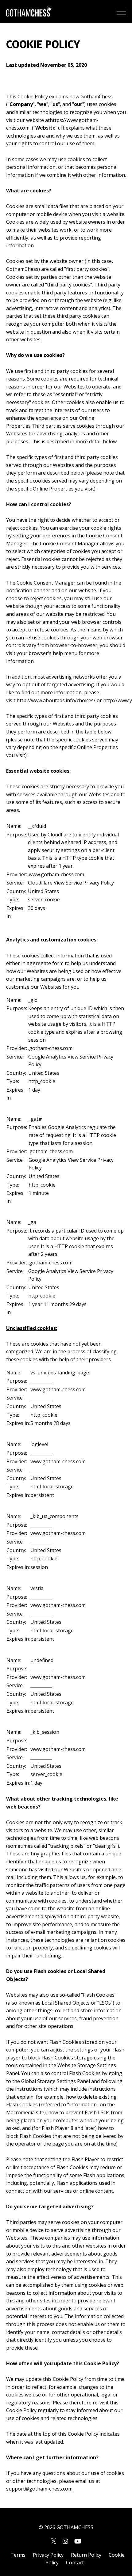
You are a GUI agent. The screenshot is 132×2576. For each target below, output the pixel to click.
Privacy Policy (48, 2555)
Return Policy (86, 2555)
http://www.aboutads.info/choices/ (56, 700)
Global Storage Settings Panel (56, 2081)
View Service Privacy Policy (84, 883)
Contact (75, 2563)
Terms (18, 2555)
